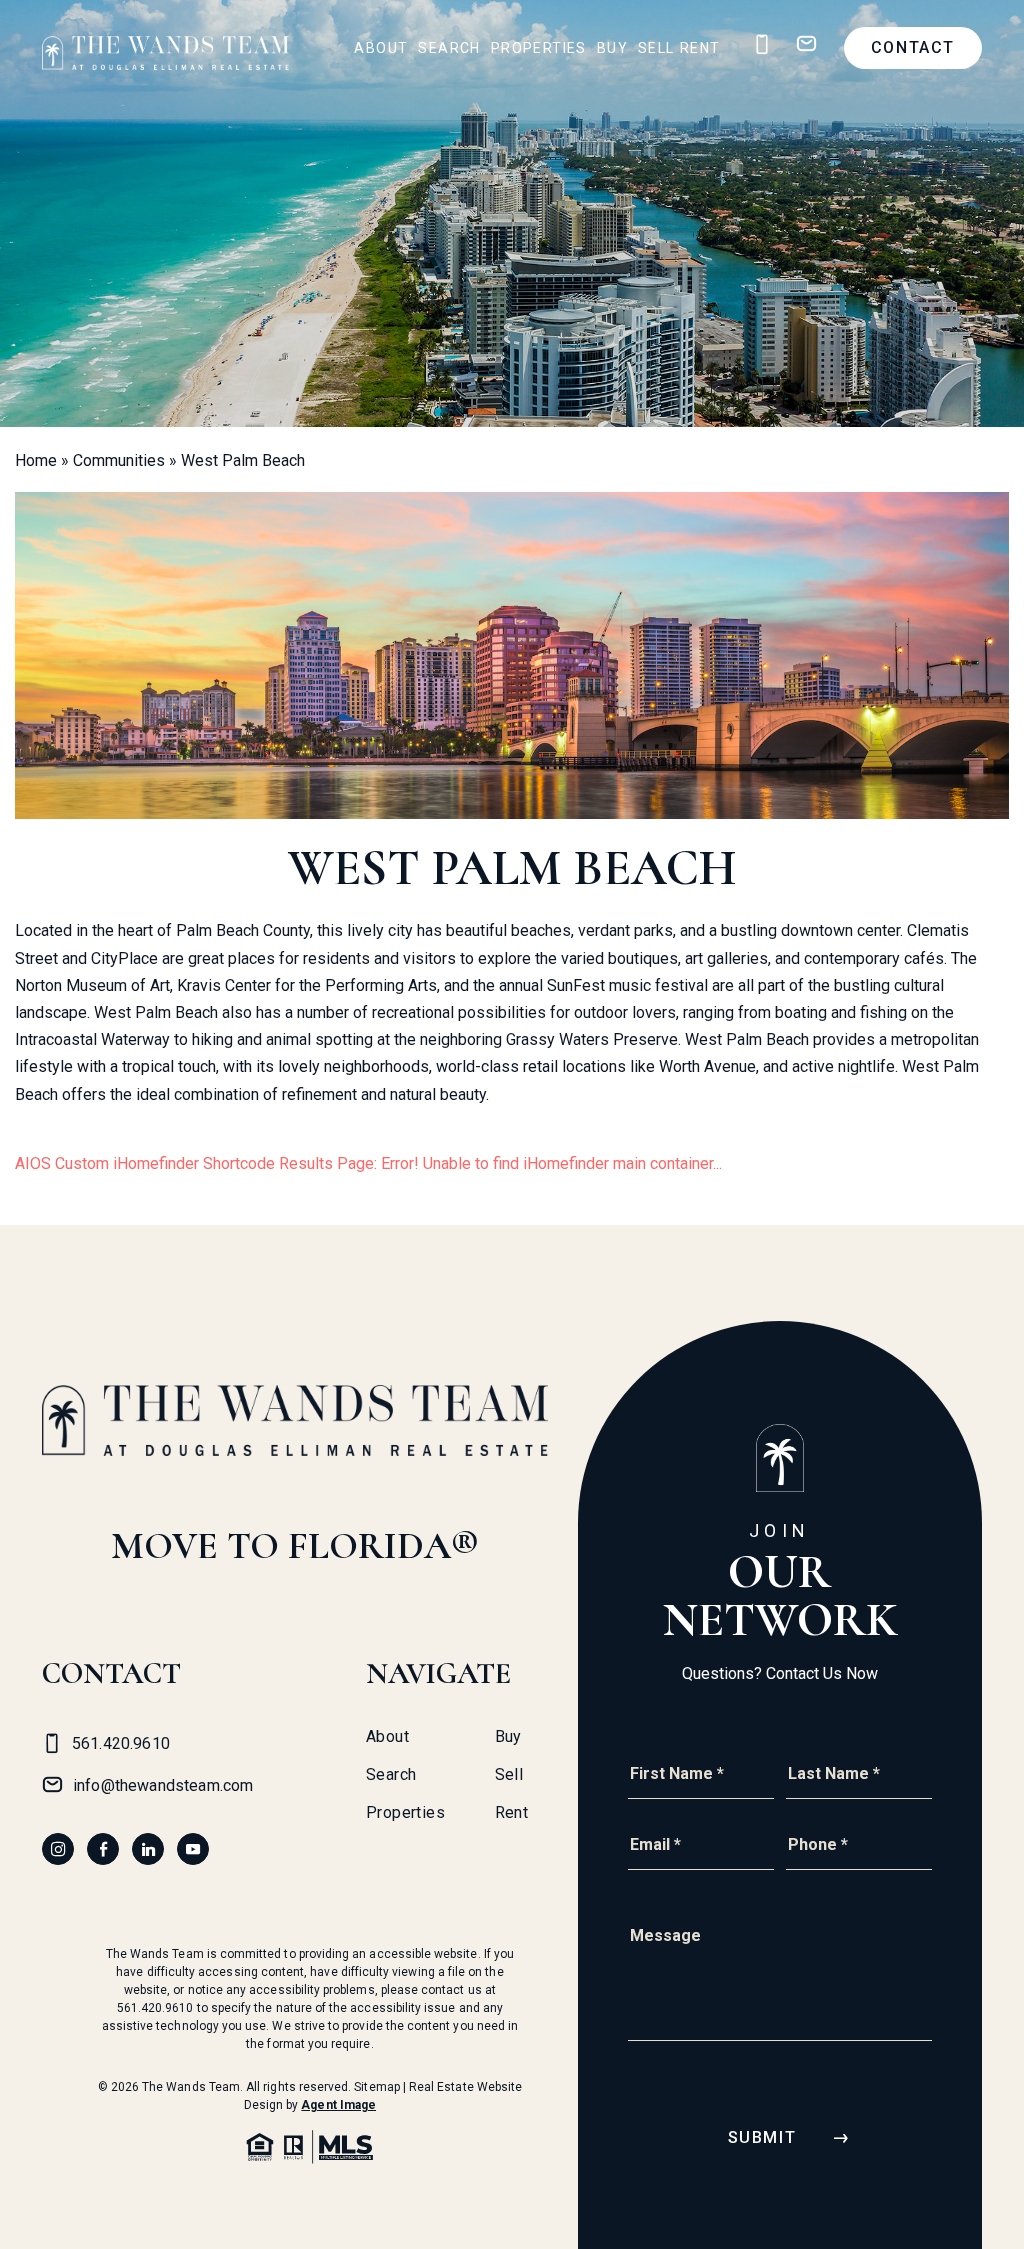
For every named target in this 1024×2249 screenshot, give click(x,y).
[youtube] (193, 1849)
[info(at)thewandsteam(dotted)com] (806, 44)
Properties (539, 48)
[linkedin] (148, 1849)
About (381, 48)
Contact (913, 47)
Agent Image (338, 2105)
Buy (612, 48)
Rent (700, 48)
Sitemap (376, 2087)
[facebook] (103, 1849)
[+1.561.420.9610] (762, 44)
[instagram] (58, 1849)
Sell (656, 48)
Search (449, 48)
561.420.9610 (155, 2008)
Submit (762, 2137)
